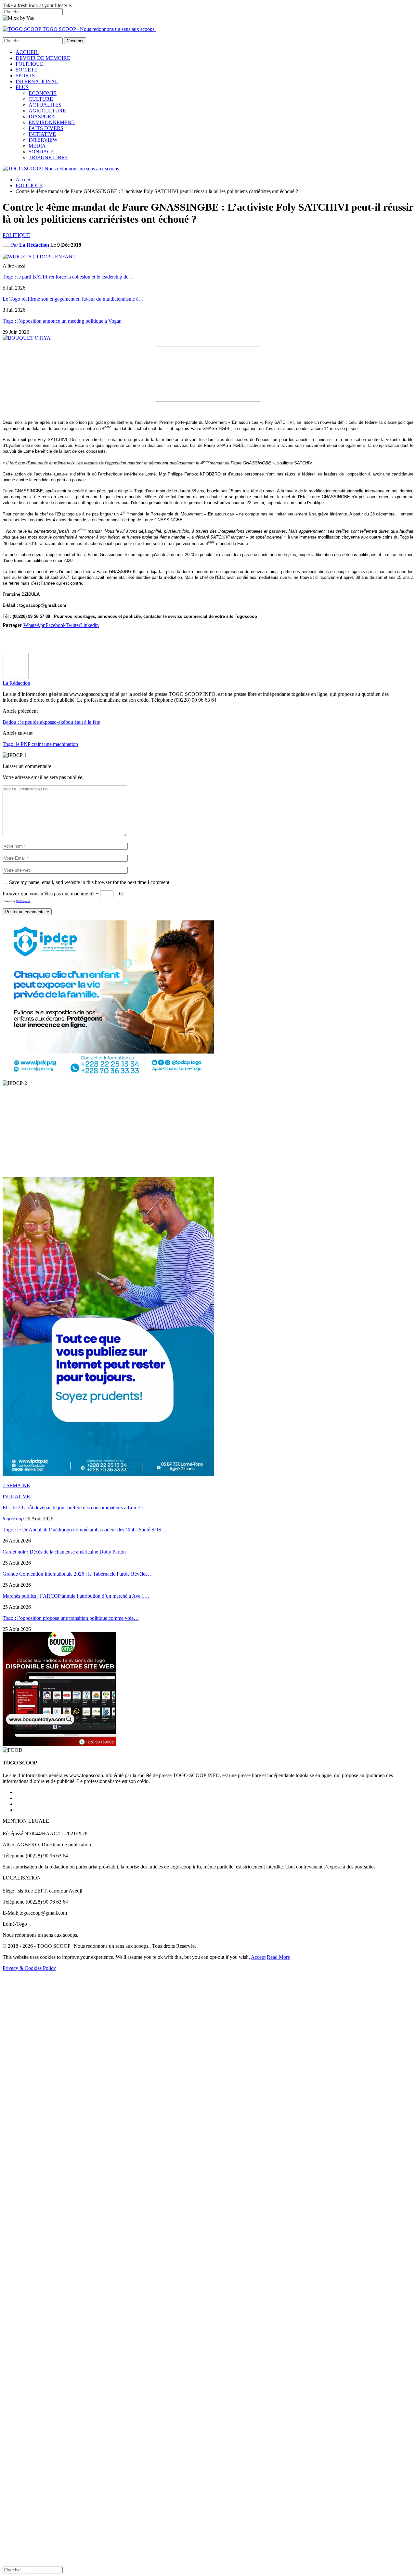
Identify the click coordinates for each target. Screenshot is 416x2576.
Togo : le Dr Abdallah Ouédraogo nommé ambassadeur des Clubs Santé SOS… (84, 1530)
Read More (278, 1957)
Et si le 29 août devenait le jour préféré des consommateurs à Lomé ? (73, 1508)
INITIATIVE (42, 134)
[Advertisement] (198, 640)
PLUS (22, 87)
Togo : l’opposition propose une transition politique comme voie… (71, 1618)
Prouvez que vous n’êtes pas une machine (45, 894)
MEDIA (37, 146)
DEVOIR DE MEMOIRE (43, 58)
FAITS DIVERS (46, 128)
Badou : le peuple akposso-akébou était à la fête (51, 722)
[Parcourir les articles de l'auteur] (16, 677)
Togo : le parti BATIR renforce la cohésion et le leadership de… (68, 277)
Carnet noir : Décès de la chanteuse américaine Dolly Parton (64, 1552)
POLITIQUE (29, 64)
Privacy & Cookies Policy (29, 1968)
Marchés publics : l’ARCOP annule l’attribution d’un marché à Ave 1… (76, 1596)
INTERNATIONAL (37, 81)
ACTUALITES (45, 105)
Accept (258, 1957)
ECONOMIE (43, 93)
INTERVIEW (43, 140)
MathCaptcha (23, 901)
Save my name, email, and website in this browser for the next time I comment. (90, 882)
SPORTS (25, 76)
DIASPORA (42, 117)
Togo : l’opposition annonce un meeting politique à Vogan (62, 321)
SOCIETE (26, 70)
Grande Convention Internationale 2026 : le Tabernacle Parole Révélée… (78, 1574)
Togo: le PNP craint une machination (40, 744)
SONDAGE (41, 152)
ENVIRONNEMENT (52, 122)
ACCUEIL (27, 52)
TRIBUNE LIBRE (48, 157)
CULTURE (41, 99)
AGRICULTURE (47, 111)
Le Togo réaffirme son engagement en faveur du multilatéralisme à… (73, 299)
